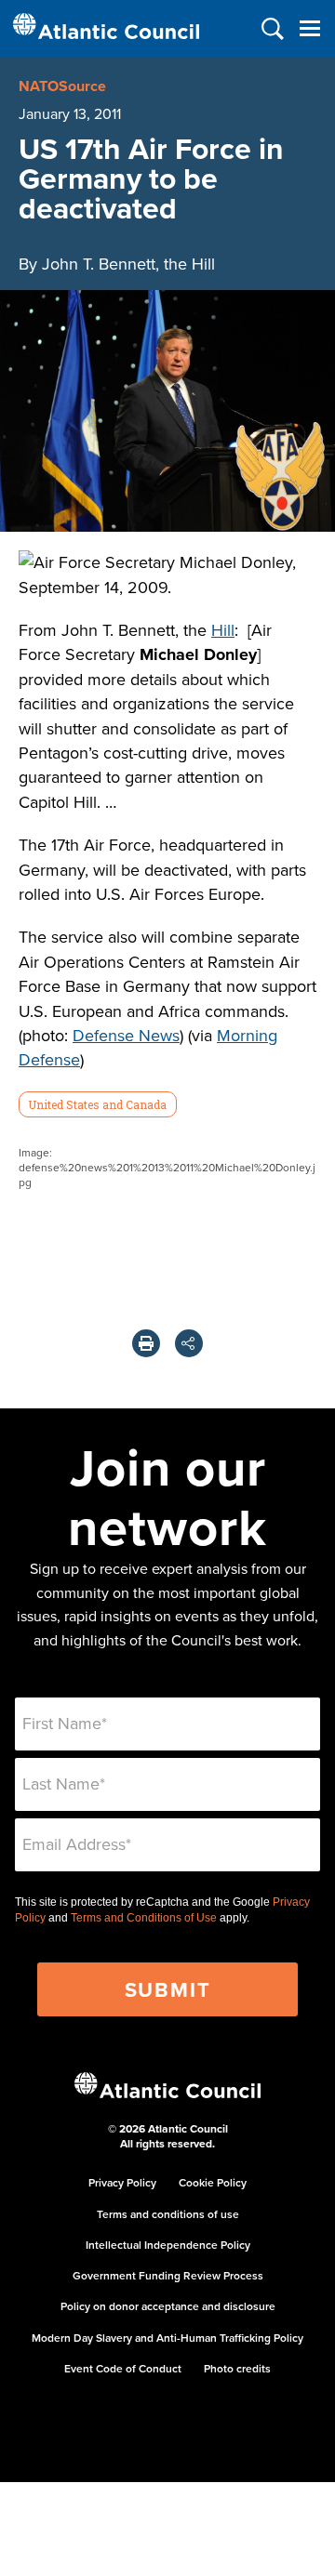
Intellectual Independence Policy (168, 2245)
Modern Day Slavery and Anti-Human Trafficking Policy (167, 2338)
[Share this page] (189, 1343)
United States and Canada (97, 1104)
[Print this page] (146, 1343)
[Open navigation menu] (309, 28)
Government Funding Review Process (168, 2275)
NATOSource (62, 86)
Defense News (126, 1035)
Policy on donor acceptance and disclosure (168, 2306)
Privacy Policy (122, 2182)
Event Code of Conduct (123, 2368)
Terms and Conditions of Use (144, 1918)
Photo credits (237, 2368)
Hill (223, 630)
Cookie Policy (213, 2182)
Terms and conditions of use (168, 2214)
